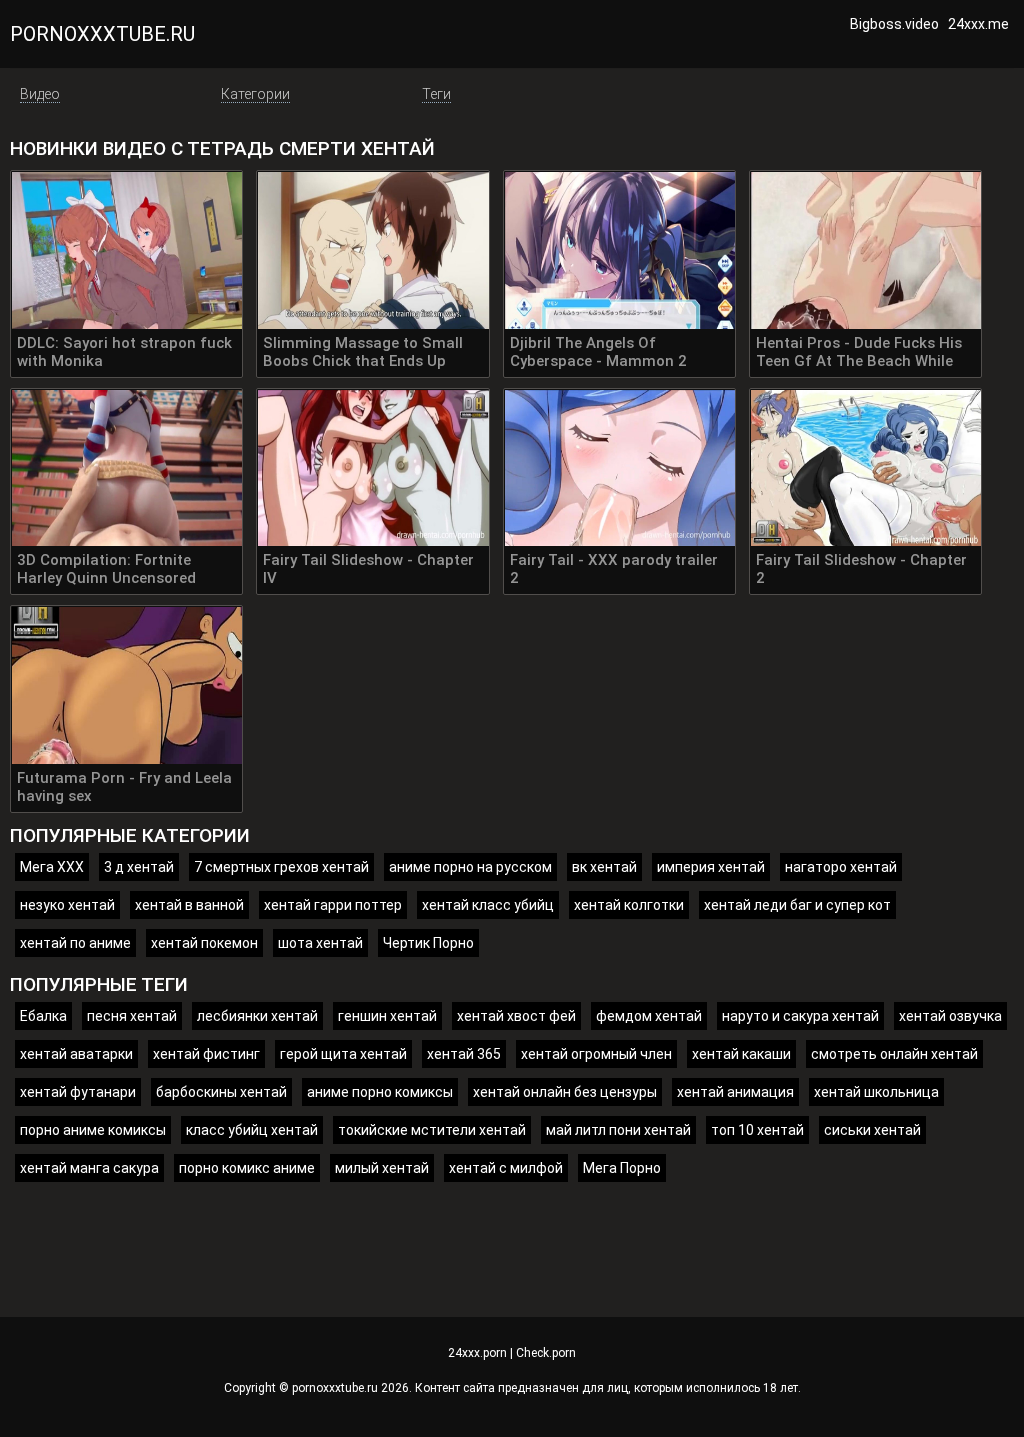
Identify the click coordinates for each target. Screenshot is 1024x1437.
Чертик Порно (428, 943)
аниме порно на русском (470, 867)
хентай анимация (735, 1092)
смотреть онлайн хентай (894, 1054)
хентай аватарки (76, 1054)
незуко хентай (67, 905)
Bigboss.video (894, 24)
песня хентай (132, 1016)
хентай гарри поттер (333, 905)
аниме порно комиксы (380, 1092)
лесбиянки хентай (257, 1016)
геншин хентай (387, 1016)
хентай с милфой (506, 1168)
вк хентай (604, 867)
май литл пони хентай (618, 1130)
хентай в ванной (189, 905)
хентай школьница (876, 1092)
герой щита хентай (343, 1054)
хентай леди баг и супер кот (797, 905)
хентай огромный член (596, 1054)
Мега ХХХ (52, 867)
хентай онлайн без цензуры (565, 1092)
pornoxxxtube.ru (102, 34)
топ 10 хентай (757, 1130)
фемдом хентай (649, 1016)
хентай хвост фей (516, 1016)
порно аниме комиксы (93, 1130)
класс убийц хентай (252, 1130)
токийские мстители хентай (432, 1130)
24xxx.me (978, 24)
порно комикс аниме (247, 1168)
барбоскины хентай (221, 1092)
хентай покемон (204, 943)
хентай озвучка (950, 1016)
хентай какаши (741, 1054)
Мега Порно (622, 1168)
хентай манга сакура (89, 1168)
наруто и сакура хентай (800, 1016)
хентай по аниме (75, 943)
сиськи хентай (872, 1130)
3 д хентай (139, 867)
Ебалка (43, 1016)
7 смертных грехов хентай (281, 867)
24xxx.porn (477, 1353)
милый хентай (382, 1168)
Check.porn (546, 1353)
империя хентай (711, 867)
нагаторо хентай (841, 867)
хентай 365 (464, 1054)
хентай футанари (78, 1092)
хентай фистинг (206, 1054)
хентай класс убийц (488, 905)
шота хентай (320, 943)
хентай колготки (629, 905)
